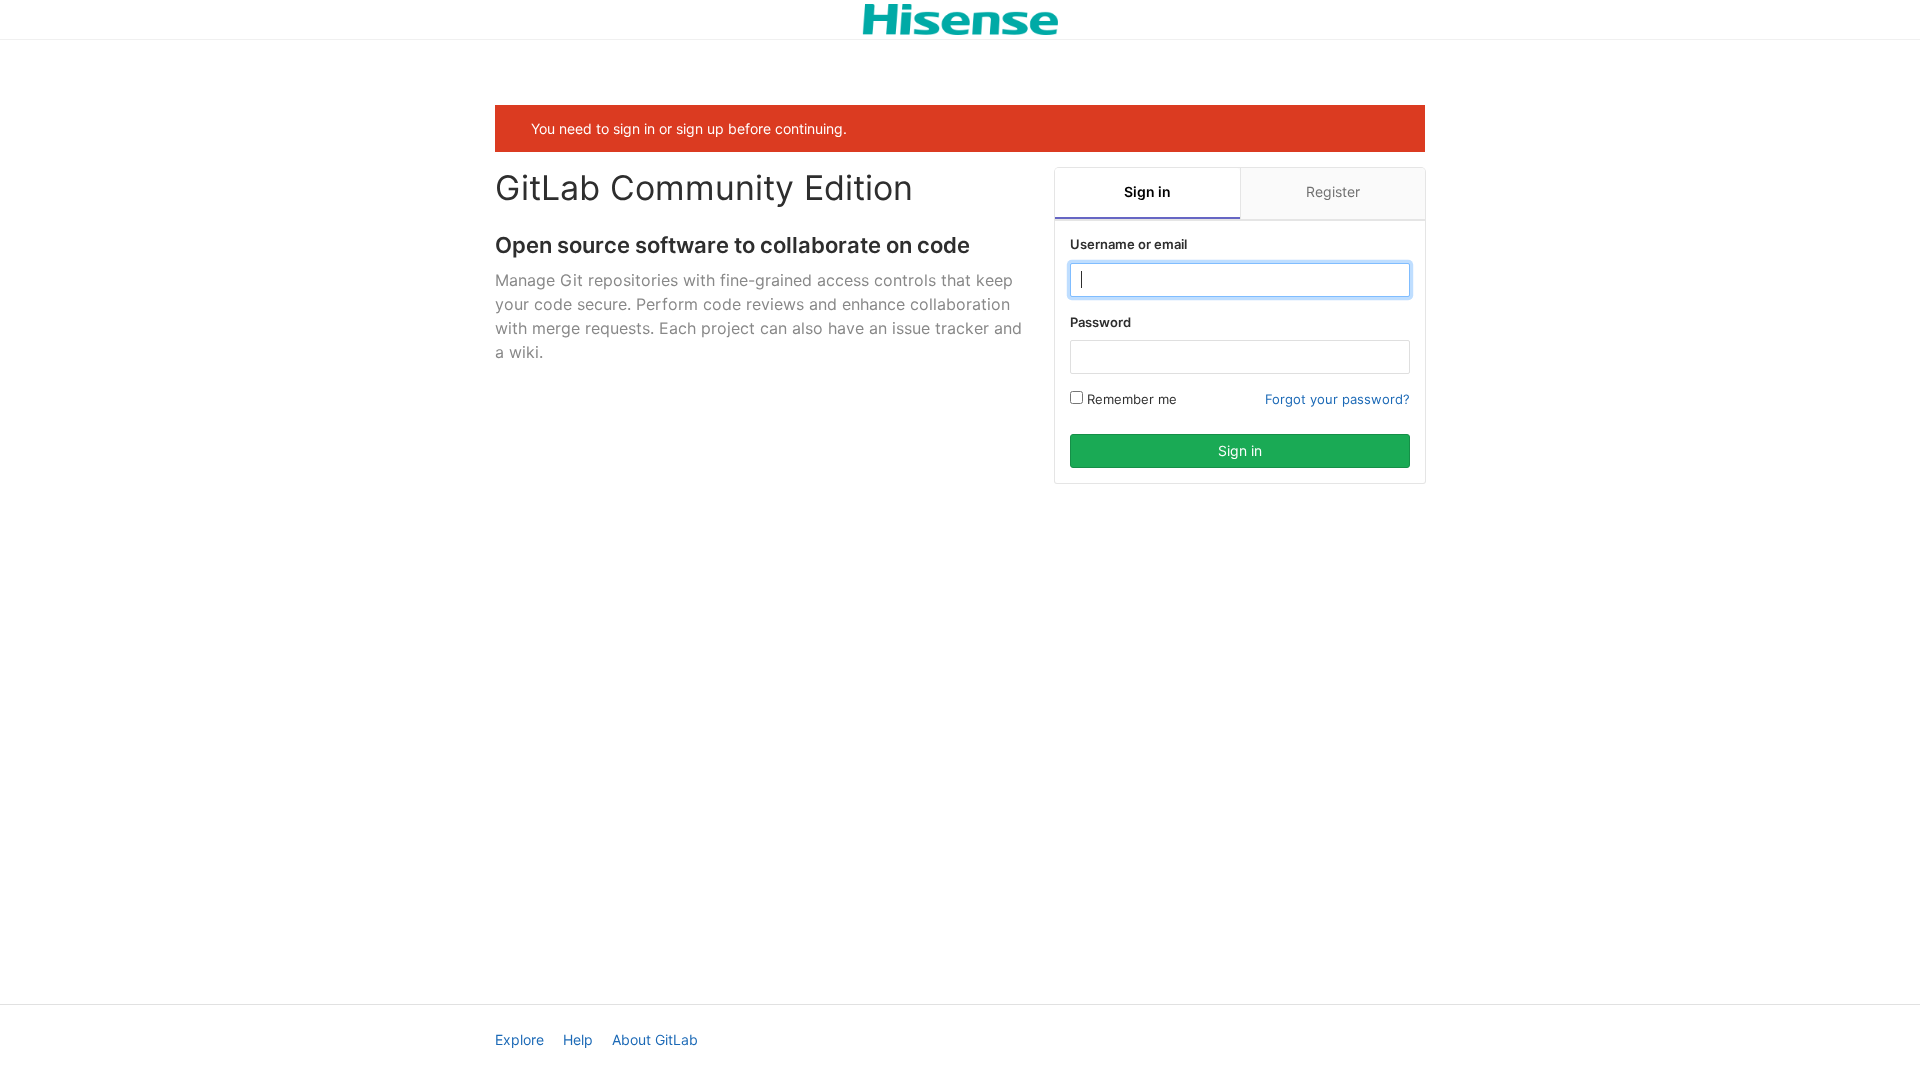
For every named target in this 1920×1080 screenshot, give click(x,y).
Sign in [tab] (1147, 191)
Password (1100, 322)
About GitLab (655, 1039)
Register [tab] (1333, 191)
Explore (519, 1039)
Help (578, 1039)
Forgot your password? (1337, 399)
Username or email (1128, 244)
